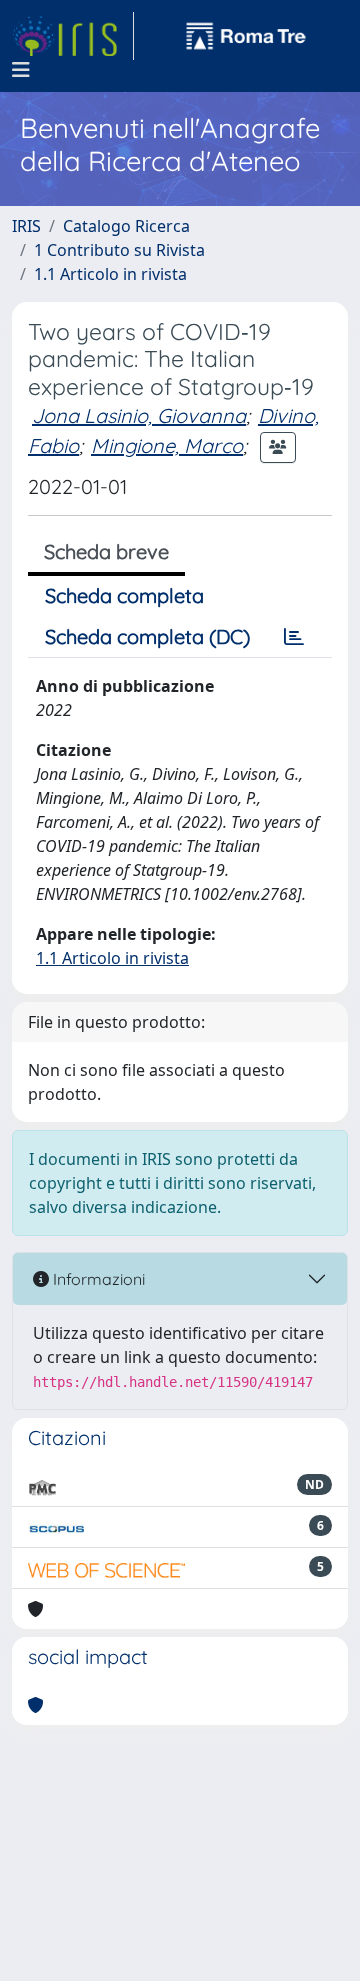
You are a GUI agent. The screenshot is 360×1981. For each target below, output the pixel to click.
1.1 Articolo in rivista (110, 274)
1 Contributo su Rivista (119, 250)
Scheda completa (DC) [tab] (147, 636)
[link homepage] (73, 36)
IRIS (26, 226)
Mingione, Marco (167, 445)
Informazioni (97, 1279)
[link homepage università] (246, 36)
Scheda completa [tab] (124, 595)
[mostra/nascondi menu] (21, 70)
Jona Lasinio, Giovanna (139, 415)
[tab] (294, 637)
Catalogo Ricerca (126, 226)
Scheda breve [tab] (106, 551)
